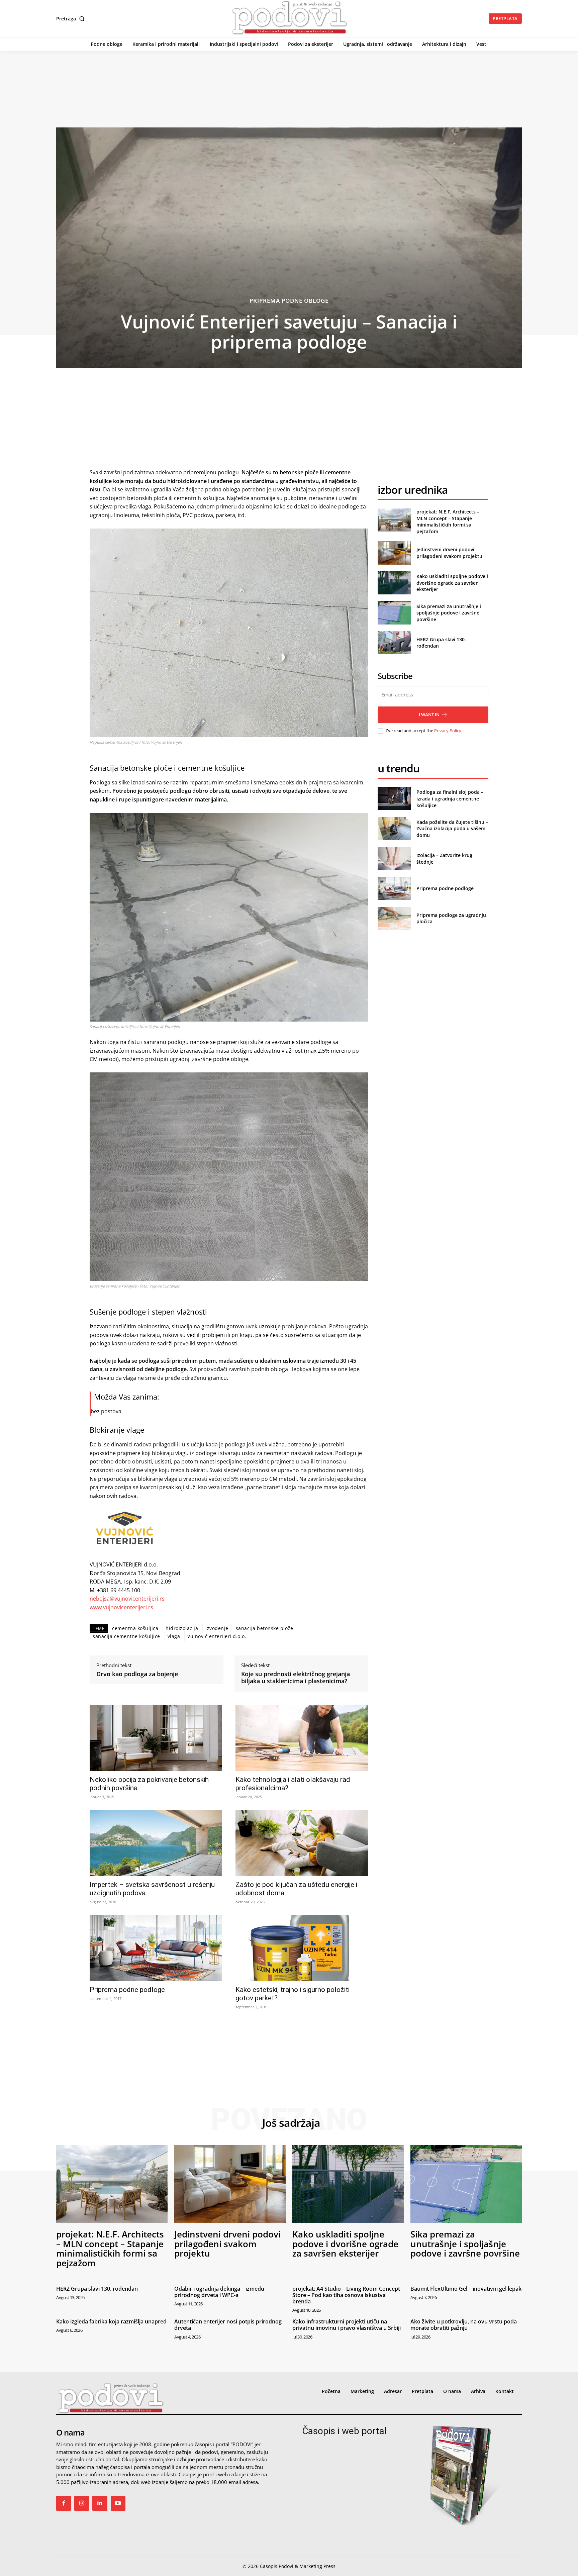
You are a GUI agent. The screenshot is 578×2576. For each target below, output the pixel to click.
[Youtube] (118, 2503)
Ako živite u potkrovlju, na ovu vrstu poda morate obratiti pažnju (464, 2325)
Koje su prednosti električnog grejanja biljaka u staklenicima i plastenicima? (296, 1678)
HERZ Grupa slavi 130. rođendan (97, 2289)
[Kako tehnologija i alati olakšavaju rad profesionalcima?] (302, 1738)
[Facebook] (64, 2503)
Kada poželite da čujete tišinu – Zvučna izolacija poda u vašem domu (452, 829)
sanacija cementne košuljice (126, 1636)
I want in (429, 714)
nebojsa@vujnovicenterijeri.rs (127, 1599)
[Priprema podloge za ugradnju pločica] (394, 918)
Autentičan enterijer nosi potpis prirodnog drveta (228, 2325)
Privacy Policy (448, 731)
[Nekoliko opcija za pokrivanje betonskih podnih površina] (156, 1738)
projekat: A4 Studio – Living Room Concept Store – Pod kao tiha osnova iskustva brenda (346, 2295)
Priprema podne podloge (127, 1990)
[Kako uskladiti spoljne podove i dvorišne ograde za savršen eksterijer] (394, 583)
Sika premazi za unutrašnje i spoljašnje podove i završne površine (449, 613)
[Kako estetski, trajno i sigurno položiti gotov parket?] (302, 1948)
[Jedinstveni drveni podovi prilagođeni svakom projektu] (394, 553)
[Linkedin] (100, 2503)
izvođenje (217, 1628)
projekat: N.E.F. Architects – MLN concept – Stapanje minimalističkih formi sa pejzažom (448, 521)
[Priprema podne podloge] (156, 1948)
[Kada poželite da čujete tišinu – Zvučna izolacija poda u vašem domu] (394, 828)
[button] (72, 19)
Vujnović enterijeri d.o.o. (217, 1636)
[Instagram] (82, 2503)
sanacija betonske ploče (265, 1628)
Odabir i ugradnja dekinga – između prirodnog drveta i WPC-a (219, 2292)
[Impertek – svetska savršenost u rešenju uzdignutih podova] (156, 1843)
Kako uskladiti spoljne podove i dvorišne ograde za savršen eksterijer (452, 583)
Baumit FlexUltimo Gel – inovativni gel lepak (466, 2289)
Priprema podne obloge (289, 301)
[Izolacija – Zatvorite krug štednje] (394, 858)
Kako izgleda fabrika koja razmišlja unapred (111, 2321)
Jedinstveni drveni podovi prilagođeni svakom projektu (449, 553)
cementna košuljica (135, 1628)
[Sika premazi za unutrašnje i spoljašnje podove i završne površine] (394, 613)
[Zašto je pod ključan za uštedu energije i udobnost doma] (302, 1843)
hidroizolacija (182, 1628)
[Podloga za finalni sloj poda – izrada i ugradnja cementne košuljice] (394, 799)
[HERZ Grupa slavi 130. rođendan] (394, 643)
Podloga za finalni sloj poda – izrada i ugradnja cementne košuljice (450, 798)
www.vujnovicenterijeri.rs (121, 1607)
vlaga (174, 1636)
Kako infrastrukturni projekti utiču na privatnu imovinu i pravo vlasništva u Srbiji (347, 2325)
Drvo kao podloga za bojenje (137, 1674)
